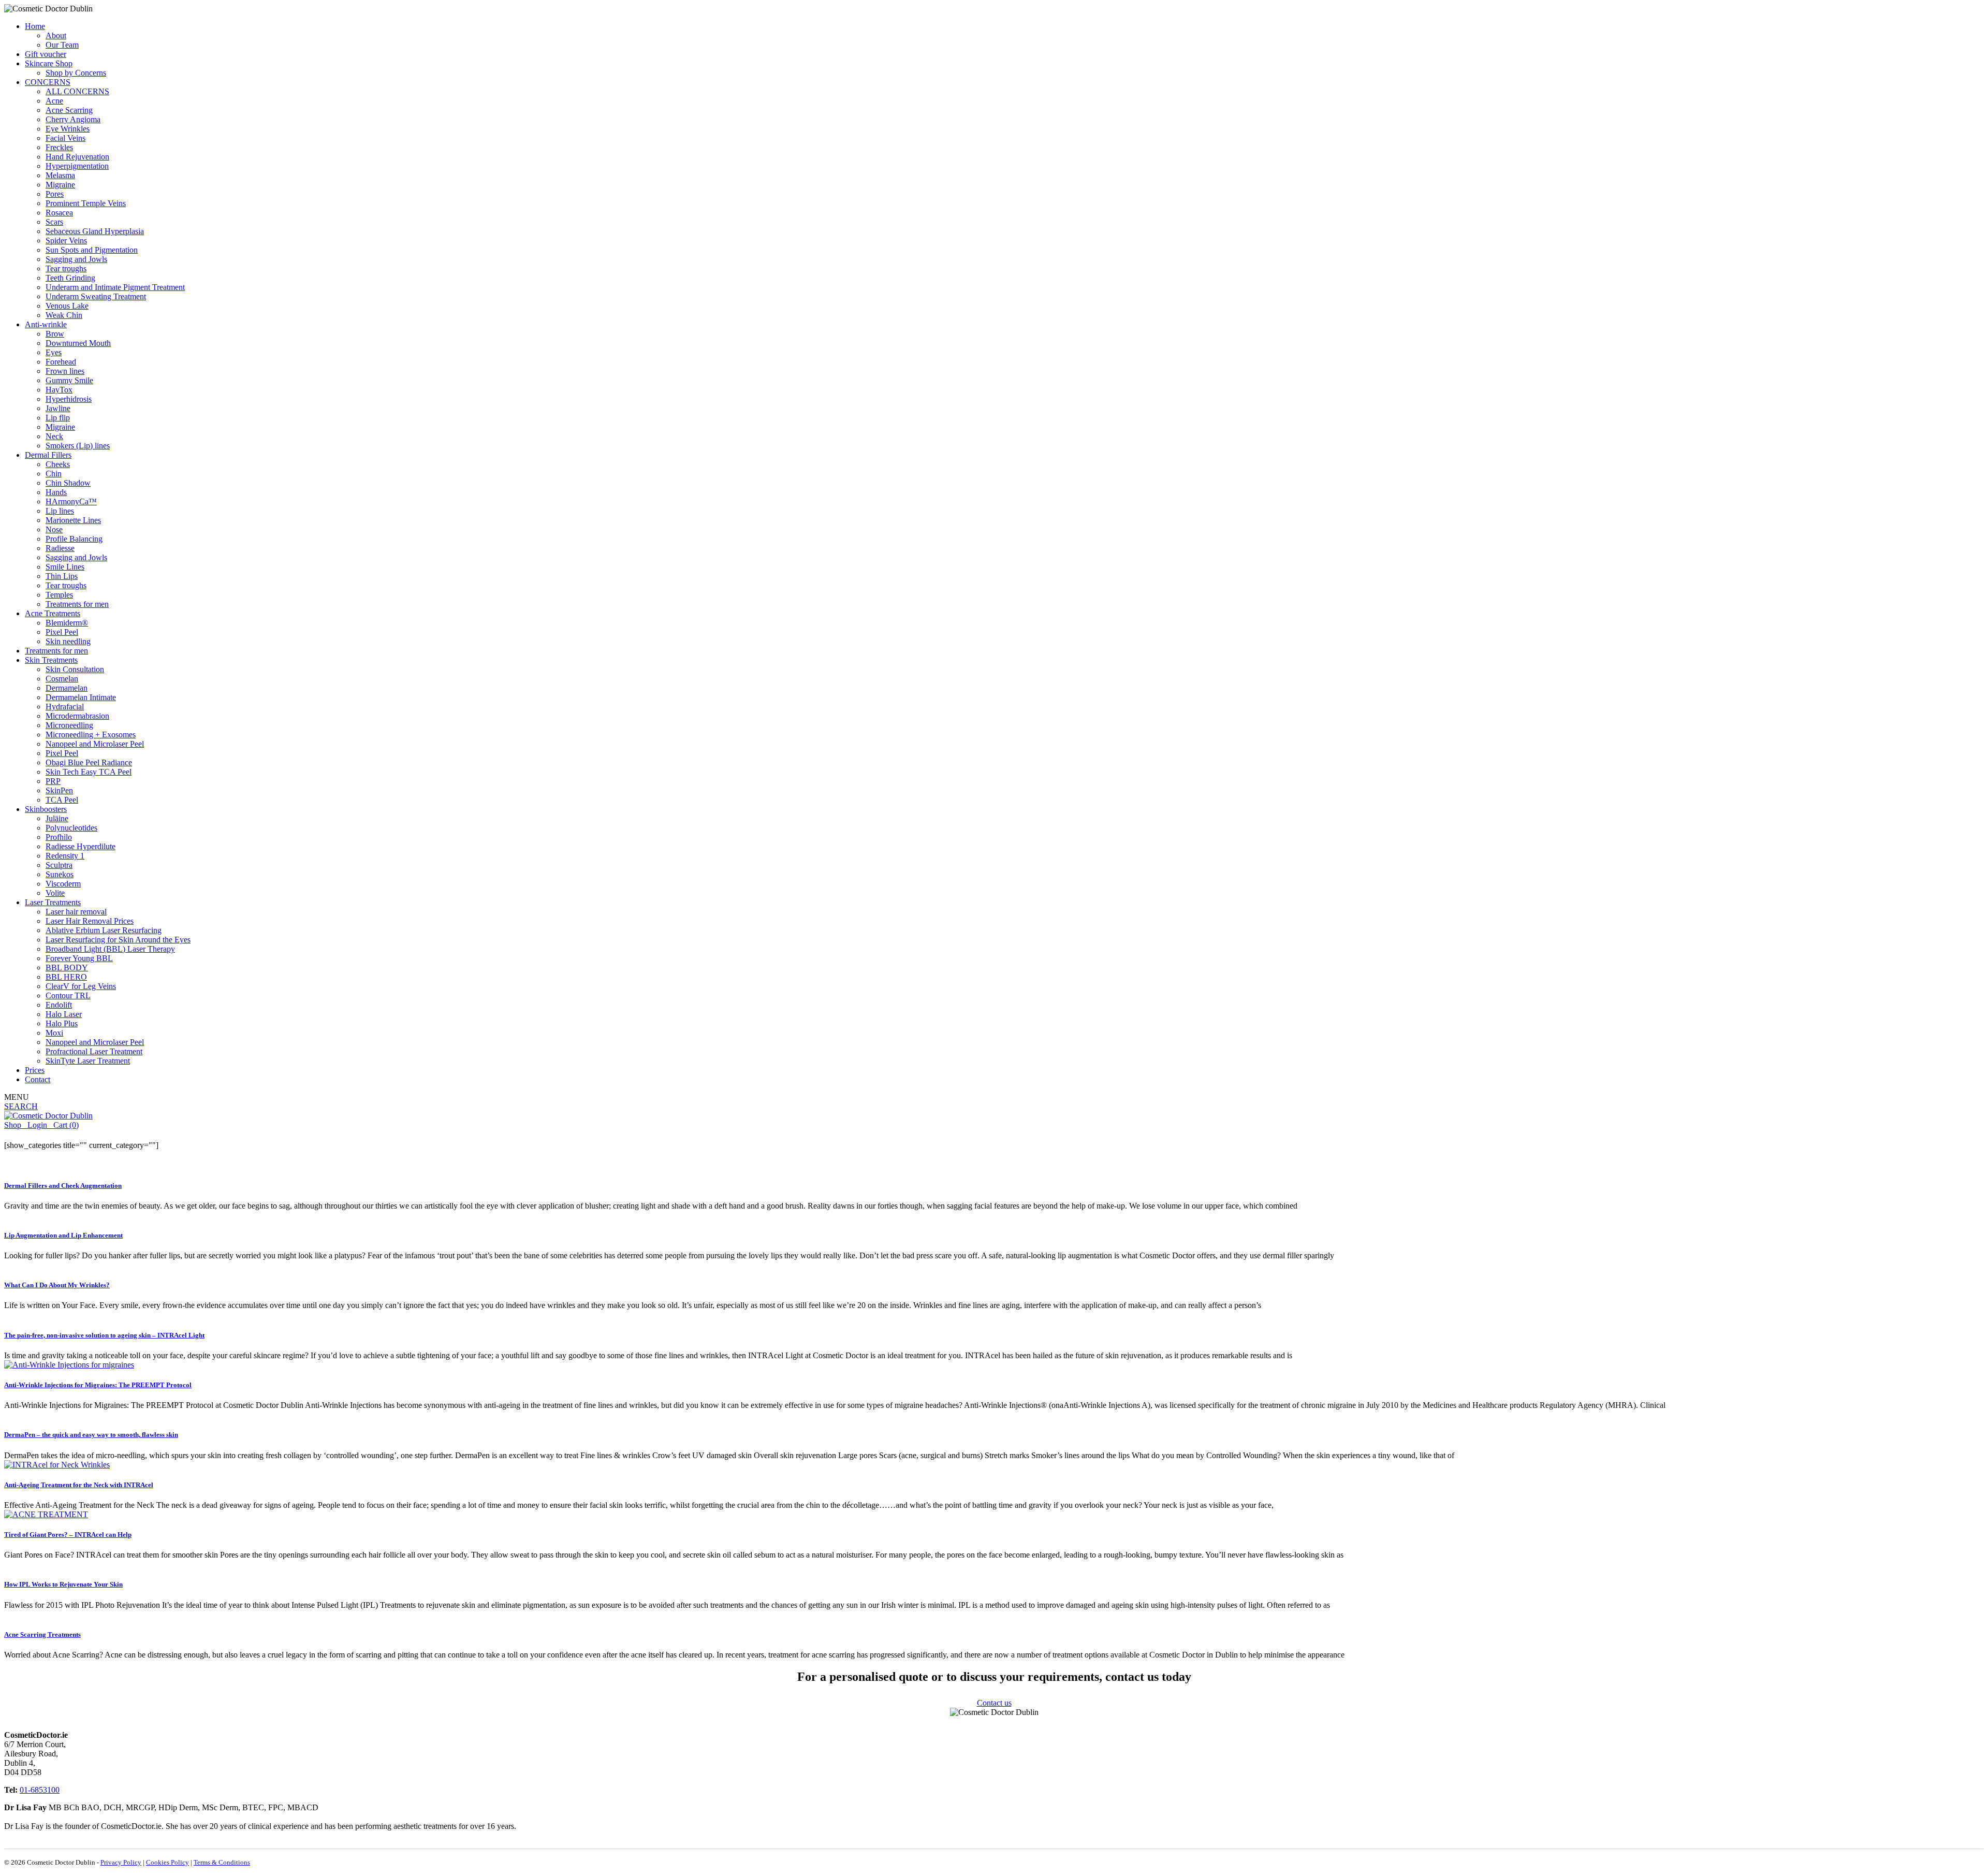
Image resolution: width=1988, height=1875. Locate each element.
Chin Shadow (68, 483)
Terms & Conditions (222, 1862)
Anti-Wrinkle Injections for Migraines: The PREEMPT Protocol (98, 1385)
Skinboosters (46, 809)
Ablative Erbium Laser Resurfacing (104, 930)
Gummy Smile (69, 380)
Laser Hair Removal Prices (90, 921)
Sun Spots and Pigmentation (92, 250)
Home (35, 26)
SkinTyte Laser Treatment (88, 1061)
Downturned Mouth (78, 343)
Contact (38, 1079)
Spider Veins (66, 241)
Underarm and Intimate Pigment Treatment (115, 287)
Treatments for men (77, 604)
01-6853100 (40, 1790)
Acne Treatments (53, 613)
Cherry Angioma (73, 119)
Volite (55, 893)
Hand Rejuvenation (77, 157)
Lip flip (58, 418)
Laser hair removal (76, 912)
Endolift (59, 1005)
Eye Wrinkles (68, 129)
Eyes (54, 352)
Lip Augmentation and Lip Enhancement (63, 1235)
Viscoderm (63, 884)
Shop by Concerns (76, 73)
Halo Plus (62, 1023)
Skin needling (68, 641)
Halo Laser (64, 1014)
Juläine (57, 818)
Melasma (60, 175)
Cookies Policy (167, 1862)
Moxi (54, 1033)
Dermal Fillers (48, 455)
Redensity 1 (65, 856)
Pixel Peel (62, 632)
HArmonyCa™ (71, 502)
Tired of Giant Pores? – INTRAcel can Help (68, 1535)
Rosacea (59, 213)
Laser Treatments (53, 902)
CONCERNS (48, 82)
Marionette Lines (73, 520)
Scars (54, 222)
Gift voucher (46, 54)
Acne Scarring (69, 110)
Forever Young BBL (79, 958)
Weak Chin (64, 315)
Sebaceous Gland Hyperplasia (95, 231)
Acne (54, 101)
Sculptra (59, 865)
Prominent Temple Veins (86, 203)
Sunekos (60, 874)
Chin (54, 474)
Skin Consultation (75, 669)
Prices (35, 1070)
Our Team (62, 45)
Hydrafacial (65, 707)
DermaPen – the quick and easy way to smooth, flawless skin (91, 1435)
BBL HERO (66, 977)
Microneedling (69, 725)
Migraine (60, 185)
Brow (55, 334)
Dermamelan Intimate (81, 697)
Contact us (994, 1703)
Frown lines (65, 371)
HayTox (59, 390)
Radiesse (60, 548)
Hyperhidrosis (69, 399)
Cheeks (58, 464)
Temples (59, 595)
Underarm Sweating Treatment (96, 296)
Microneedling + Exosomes (91, 735)
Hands (56, 492)
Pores (55, 194)
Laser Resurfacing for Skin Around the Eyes (118, 940)
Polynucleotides (71, 828)
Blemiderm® (67, 623)
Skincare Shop (49, 63)
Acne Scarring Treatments (42, 1634)
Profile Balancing (74, 539)
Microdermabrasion (77, 716)
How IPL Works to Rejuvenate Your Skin (63, 1584)
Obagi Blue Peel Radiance (89, 762)
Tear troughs (66, 268)
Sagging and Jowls (76, 259)
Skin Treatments (51, 660)
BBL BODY (67, 968)
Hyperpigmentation (77, 166)
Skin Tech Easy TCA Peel (89, 772)
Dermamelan (67, 688)
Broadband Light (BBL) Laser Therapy (110, 949)
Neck (54, 436)
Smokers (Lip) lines (78, 446)
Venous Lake (67, 306)
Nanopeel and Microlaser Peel (95, 744)
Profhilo (59, 837)
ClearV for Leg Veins (81, 986)
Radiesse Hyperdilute (81, 846)
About (56, 35)
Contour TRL (68, 995)
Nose (54, 529)
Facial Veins (65, 138)
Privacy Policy (121, 1862)
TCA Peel (62, 800)
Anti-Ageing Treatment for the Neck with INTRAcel (79, 1485)
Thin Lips (62, 576)
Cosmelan (62, 679)
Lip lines (60, 511)
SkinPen (59, 790)
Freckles (59, 147)
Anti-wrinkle (46, 324)
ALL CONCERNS (77, 91)
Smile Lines (65, 567)
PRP (53, 781)
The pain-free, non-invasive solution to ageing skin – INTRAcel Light (104, 1335)
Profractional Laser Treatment (94, 1051)
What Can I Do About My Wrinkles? (57, 1285)
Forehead (61, 362)
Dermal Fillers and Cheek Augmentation (63, 1186)
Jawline (58, 408)
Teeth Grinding (70, 278)
